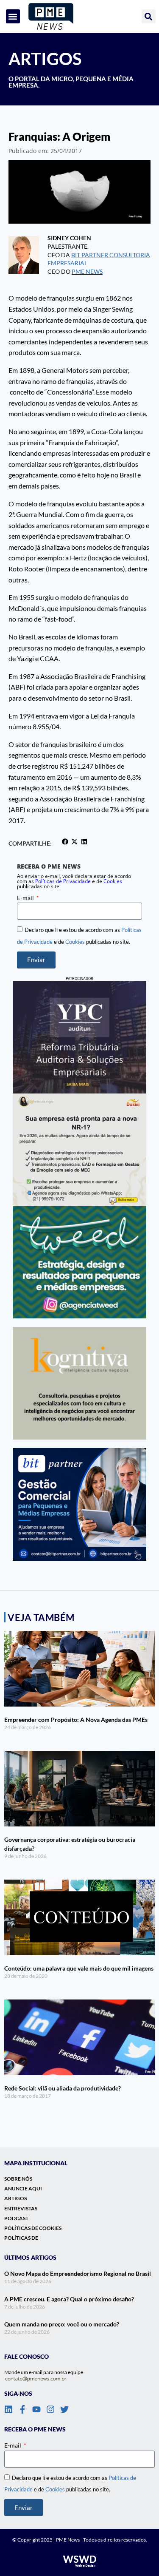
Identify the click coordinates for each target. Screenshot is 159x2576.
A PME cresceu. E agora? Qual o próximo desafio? (69, 2299)
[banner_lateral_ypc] (79, 1037)
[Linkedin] (8, 2409)
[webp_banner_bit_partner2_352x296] (79, 1504)
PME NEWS (87, 271)
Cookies (113, 881)
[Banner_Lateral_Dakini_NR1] (79, 1150)
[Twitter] (64, 2409)
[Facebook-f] (22, 2409)
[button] (13, 16)
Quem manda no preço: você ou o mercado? (62, 2324)
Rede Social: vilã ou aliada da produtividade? (63, 2088)
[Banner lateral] (79, 1262)
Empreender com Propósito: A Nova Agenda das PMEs (76, 1720)
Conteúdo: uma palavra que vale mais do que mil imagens (79, 1968)
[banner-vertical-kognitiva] (79, 1383)
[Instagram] (50, 2409)
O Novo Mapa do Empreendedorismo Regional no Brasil (78, 2274)
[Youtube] (36, 2409)
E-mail (26, 898)
